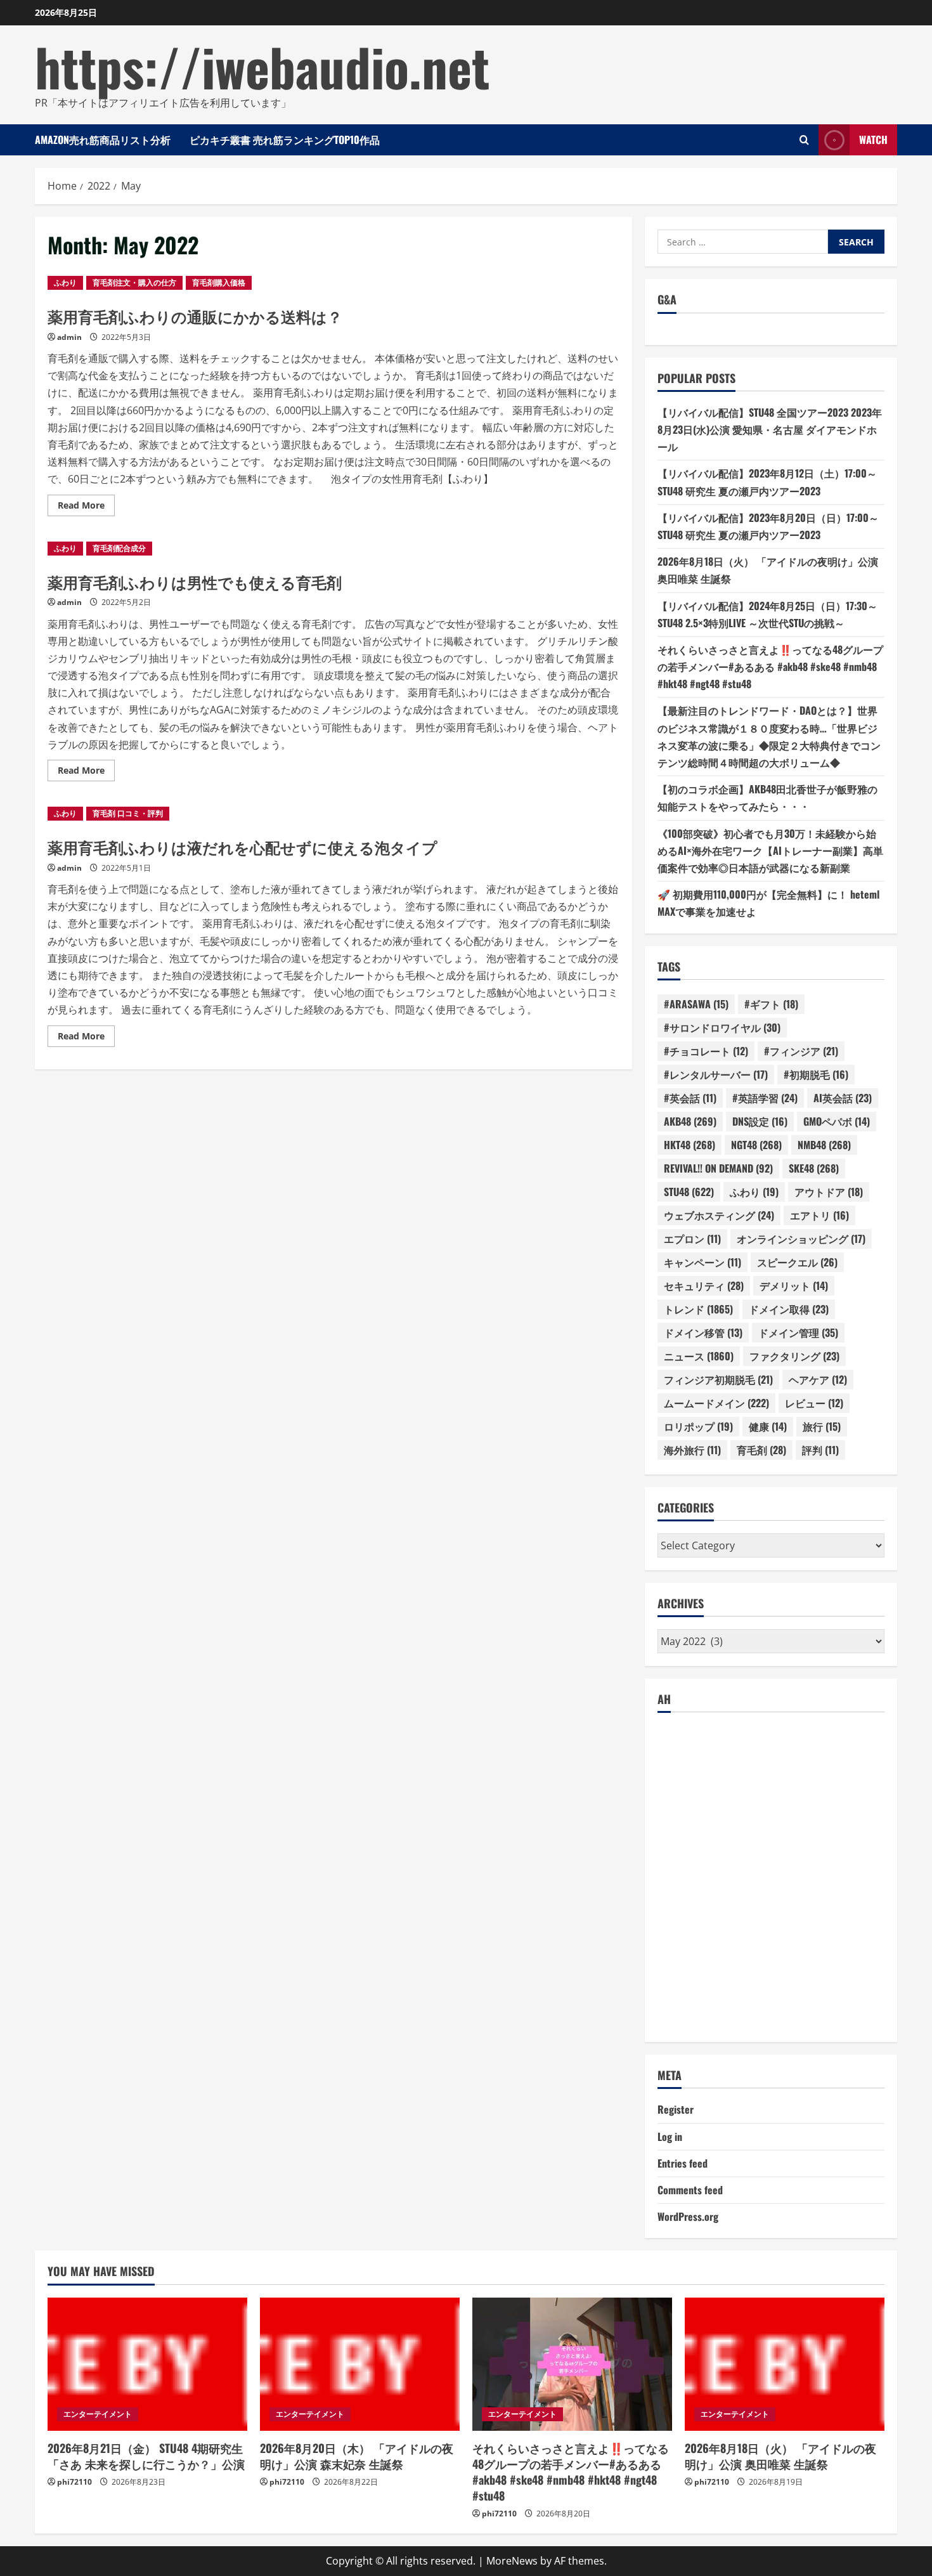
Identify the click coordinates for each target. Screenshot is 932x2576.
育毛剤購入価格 (219, 283)
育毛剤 (761, 1450)
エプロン (692, 1239)
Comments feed (690, 2190)
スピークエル (797, 1262)
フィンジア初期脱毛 (718, 1379)
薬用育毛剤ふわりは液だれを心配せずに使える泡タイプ (243, 847)
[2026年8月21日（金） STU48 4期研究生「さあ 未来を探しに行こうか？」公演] (147, 2364)
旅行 (822, 1426)
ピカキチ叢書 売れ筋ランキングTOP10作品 (285, 140)
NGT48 (756, 1145)
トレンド (698, 1309)
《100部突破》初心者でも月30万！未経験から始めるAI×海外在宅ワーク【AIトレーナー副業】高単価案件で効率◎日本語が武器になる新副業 (770, 850)
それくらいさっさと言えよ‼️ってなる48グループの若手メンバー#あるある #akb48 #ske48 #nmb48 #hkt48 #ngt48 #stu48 (770, 667)
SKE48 (814, 1168)
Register (676, 2109)
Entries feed (683, 2163)
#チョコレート (706, 1051)
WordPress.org (688, 2216)
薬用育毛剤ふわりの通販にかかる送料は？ (195, 316)
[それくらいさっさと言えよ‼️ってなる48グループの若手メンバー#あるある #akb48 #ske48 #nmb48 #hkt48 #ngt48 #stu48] (572, 2364)
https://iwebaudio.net (262, 66)
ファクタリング (794, 1356)
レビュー (814, 1403)
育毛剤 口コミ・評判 (128, 813)
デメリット (794, 1285)
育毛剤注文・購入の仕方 (134, 283)
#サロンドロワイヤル (722, 1027)
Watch (873, 140)
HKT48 (689, 1145)
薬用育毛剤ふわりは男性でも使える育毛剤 (195, 582)
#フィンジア (801, 1051)
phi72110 (74, 2482)
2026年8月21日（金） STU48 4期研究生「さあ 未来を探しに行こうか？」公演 (146, 2456)
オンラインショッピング (801, 1239)
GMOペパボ (837, 1121)
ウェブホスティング (719, 1215)
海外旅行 (692, 1450)
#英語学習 (765, 1098)
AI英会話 (843, 1098)
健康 (768, 1426)
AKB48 (690, 1121)
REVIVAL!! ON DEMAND (718, 1168)
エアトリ (819, 1215)
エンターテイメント (98, 2414)
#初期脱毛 (816, 1074)
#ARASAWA (696, 1004)
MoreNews (512, 2561)
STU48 (689, 1192)
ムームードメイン (716, 1403)
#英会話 (690, 1098)
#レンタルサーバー (716, 1074)
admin (69, 337)
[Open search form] (804, 140)
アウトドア (829, 1192)
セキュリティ (704, 1285)
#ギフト (771, 1004)
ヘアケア (818, 1379)
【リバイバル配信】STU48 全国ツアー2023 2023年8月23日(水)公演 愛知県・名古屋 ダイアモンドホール (770, 429)
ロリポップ (698, 1426)
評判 (820, 1450)
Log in (670, 2137)
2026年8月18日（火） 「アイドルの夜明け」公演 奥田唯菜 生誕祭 (780, 2456)
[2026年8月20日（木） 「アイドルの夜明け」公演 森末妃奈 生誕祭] (360, 2364)
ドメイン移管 (703, 1332)
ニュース (699, 1356)
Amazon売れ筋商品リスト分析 (103, 140)
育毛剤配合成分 (119, 548)
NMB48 (824, 1145)
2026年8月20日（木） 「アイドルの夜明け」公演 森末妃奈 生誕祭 (357, 2456)
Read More (86, 507)
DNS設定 (760, 1121)
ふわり (65, 283)
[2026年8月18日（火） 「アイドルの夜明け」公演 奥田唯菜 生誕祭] (785, 2364)
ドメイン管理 (798, 1332)
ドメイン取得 (789, 1309)
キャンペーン (702, 1262)
